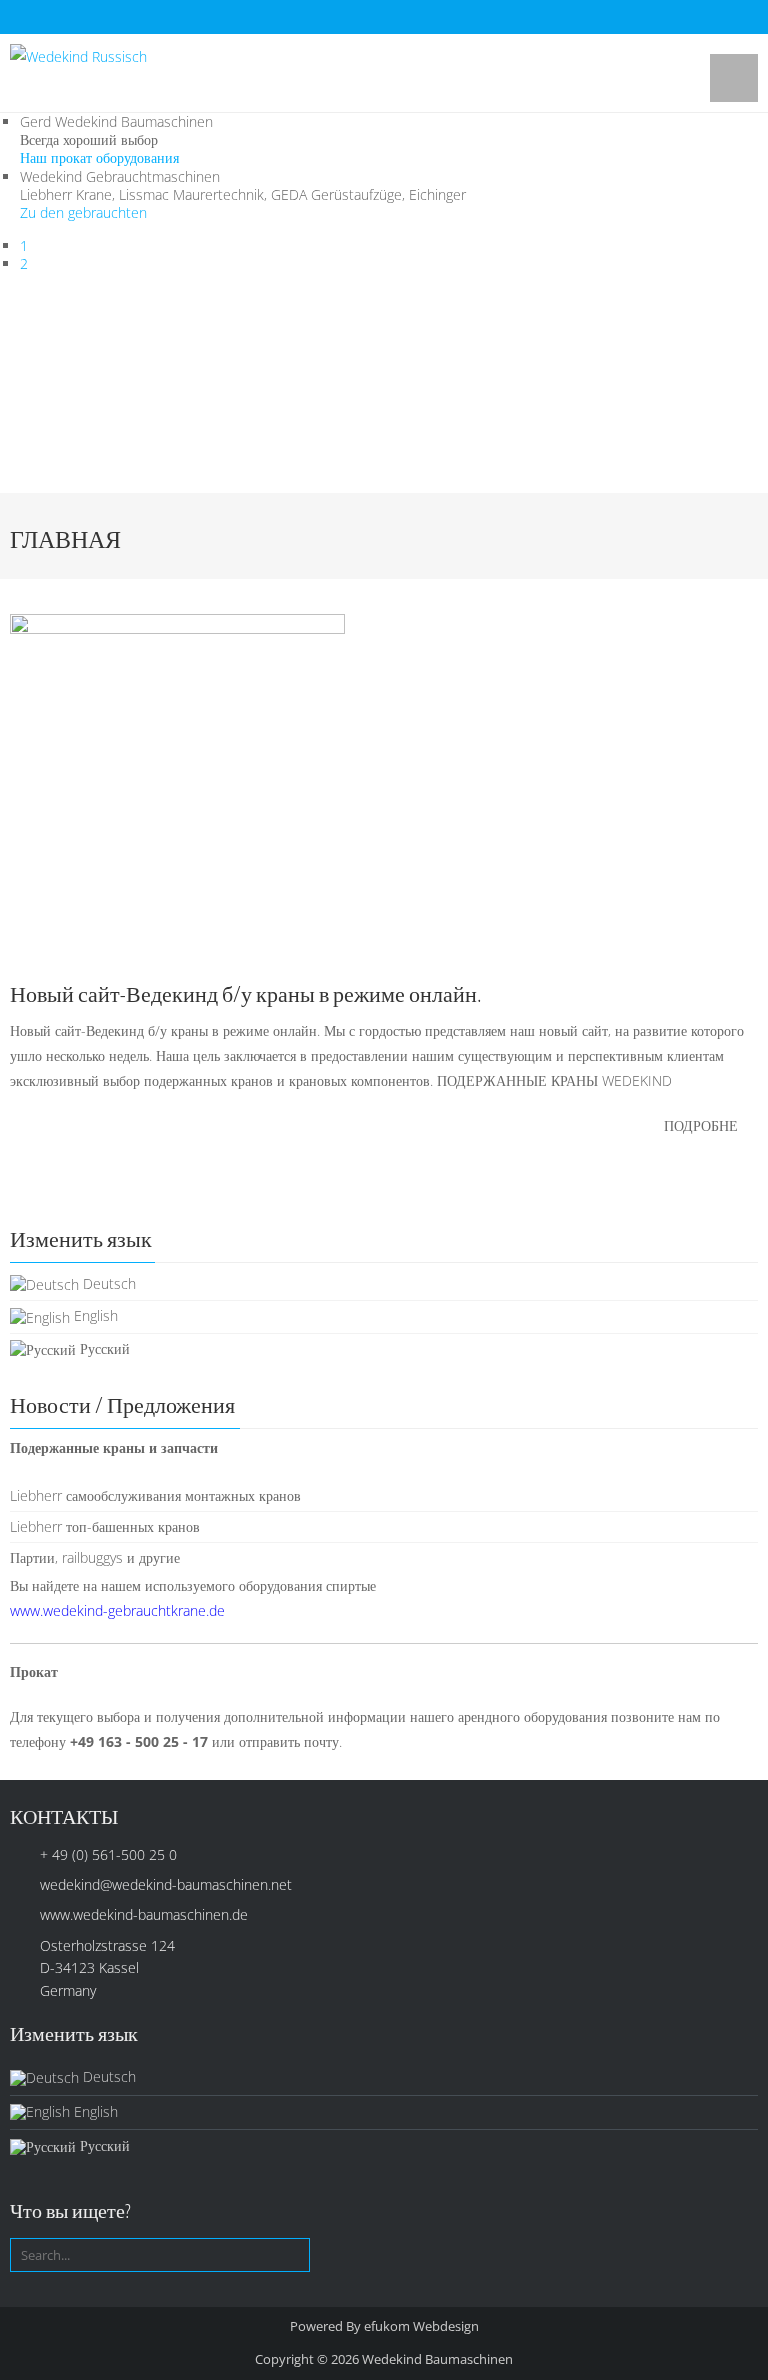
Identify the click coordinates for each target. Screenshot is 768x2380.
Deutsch (107, 1283)
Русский (103, 1348)
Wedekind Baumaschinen (437, 2359)
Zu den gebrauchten (83, 212)
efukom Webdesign (421, 2326)
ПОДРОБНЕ (701, 1125)
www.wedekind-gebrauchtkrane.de (117, 1610)
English (94, 1315)
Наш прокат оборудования (99, 157)
